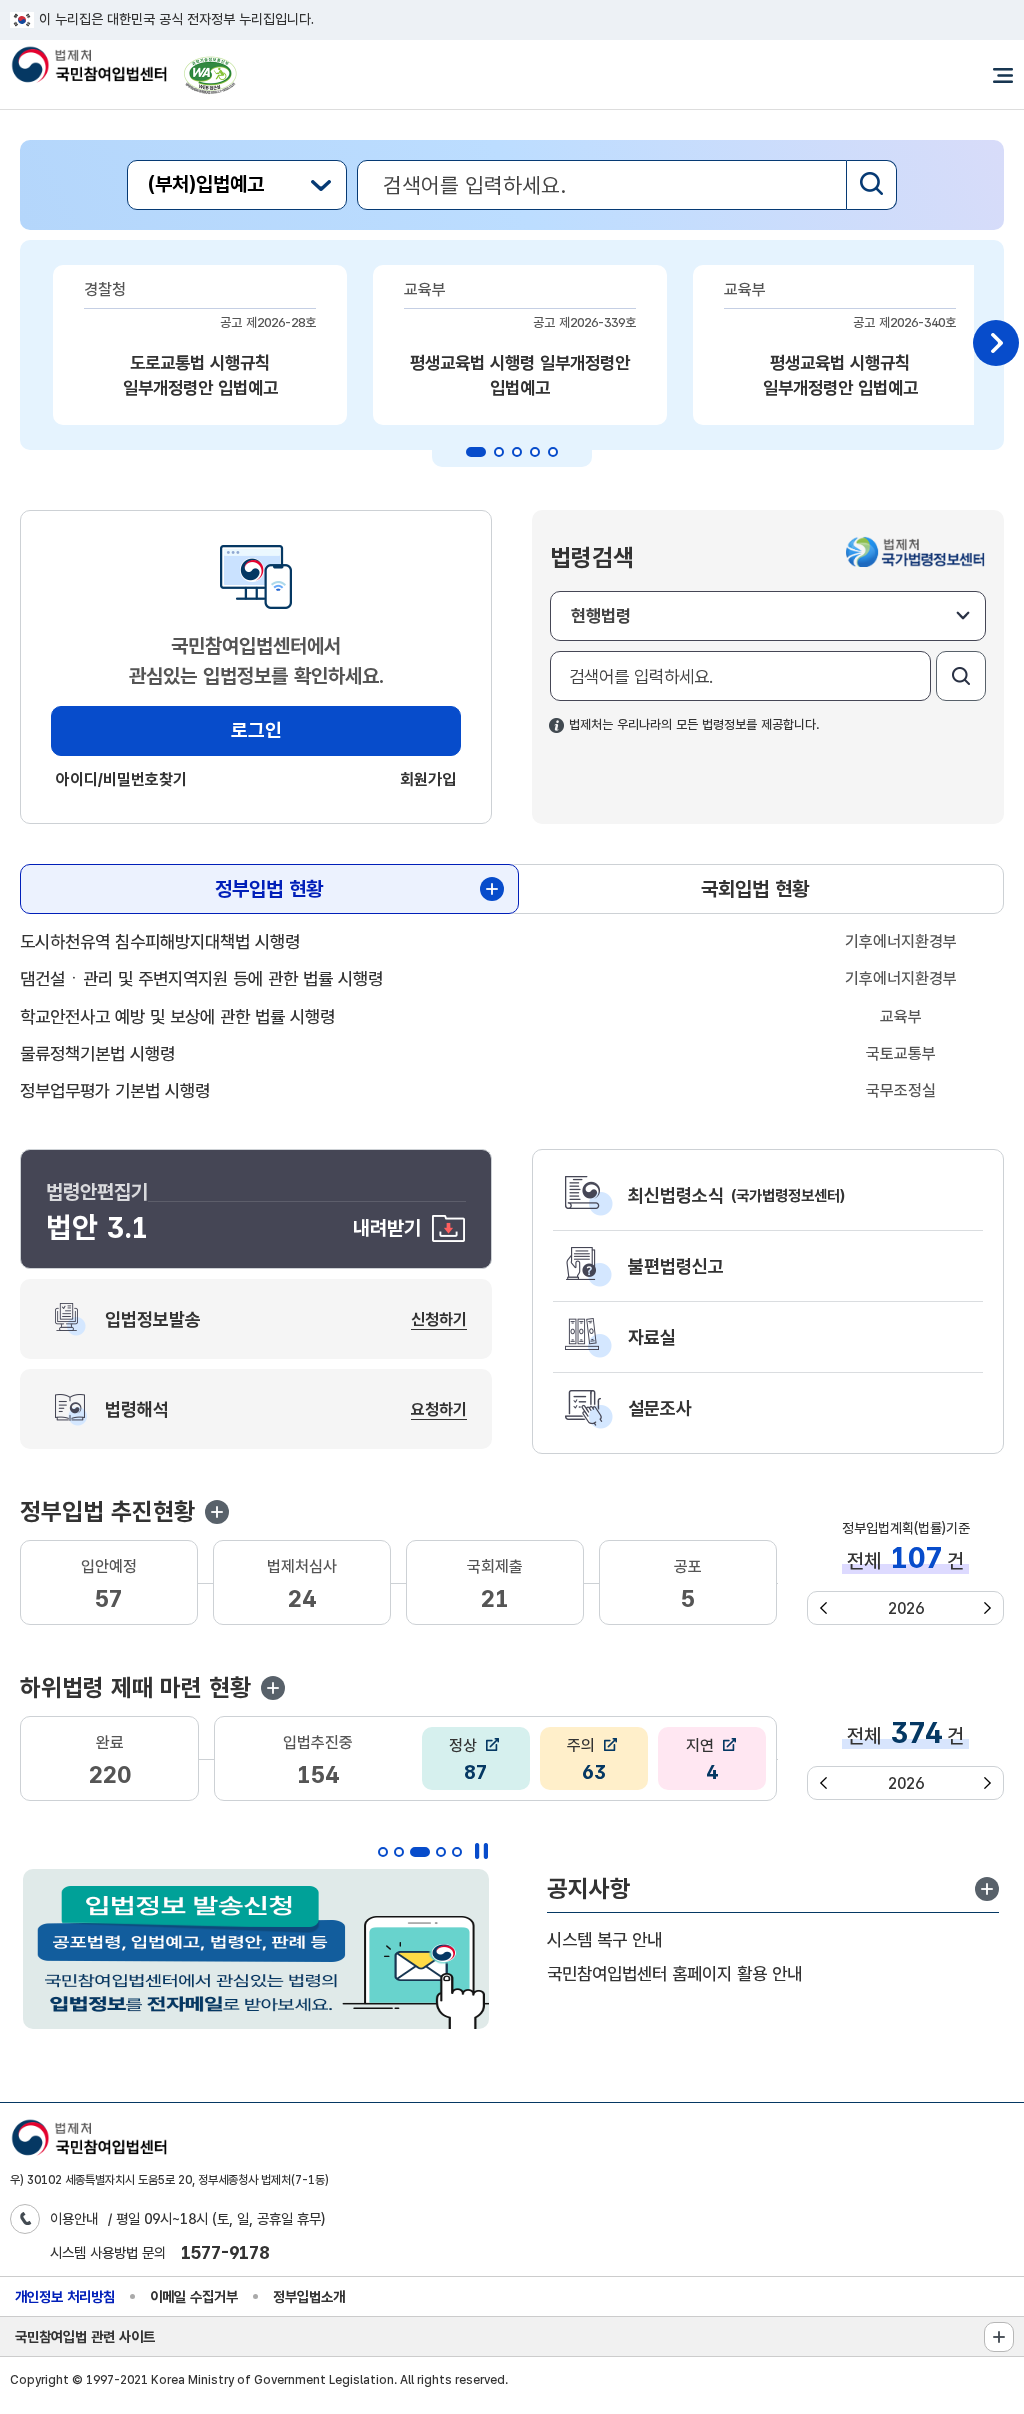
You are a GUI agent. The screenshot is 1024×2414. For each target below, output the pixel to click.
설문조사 (660, 1408)
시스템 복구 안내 (604, 1939)
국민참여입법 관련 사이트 (85, 2336)
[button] (217, 1512)
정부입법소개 (309, 2296)
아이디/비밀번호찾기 (121, 779)
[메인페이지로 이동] (88, 66)
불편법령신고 (676, 1266)
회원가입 (428, 779)
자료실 (652, 1337)
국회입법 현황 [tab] (755, 889)
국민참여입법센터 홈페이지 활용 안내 (674, 1973)
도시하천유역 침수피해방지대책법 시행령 (160, 941)
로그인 (256, 730)
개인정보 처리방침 (65, 2296)
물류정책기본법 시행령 (97, 1053)
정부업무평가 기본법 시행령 (115, 1090)
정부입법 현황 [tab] (269, 889)
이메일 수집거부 (194, 2296)
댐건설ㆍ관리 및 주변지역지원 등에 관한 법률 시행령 (201, 978)
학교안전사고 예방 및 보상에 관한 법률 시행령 (177, 1016)
